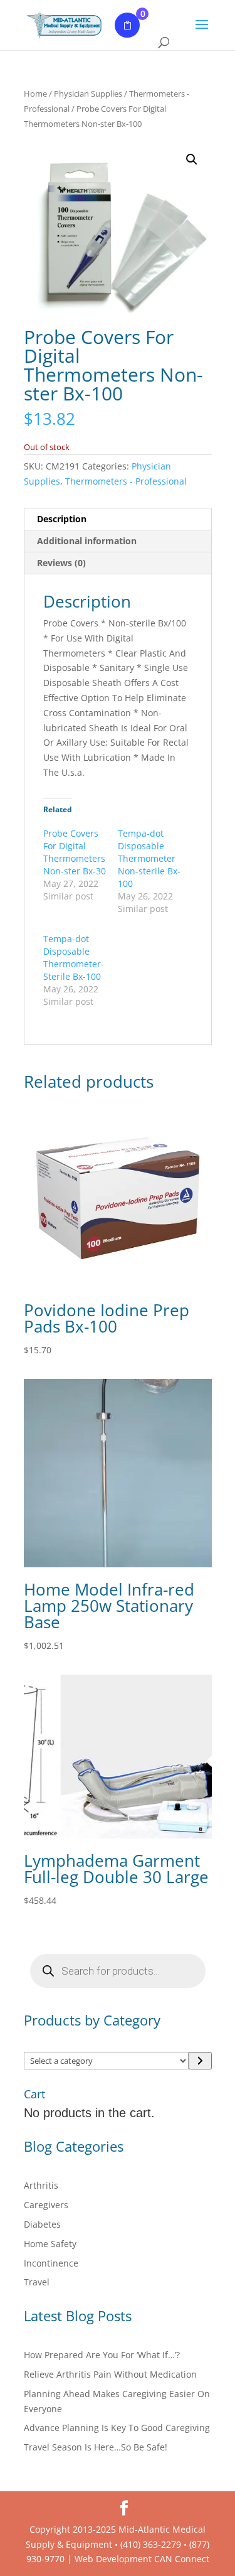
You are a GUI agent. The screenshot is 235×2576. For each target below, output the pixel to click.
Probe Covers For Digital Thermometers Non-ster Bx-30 (75, 852)
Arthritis (41, 2185)
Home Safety (50, 2244)
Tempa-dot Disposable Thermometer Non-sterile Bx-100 (149, 858)
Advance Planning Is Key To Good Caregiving (117, 2428)
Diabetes (42, 2224)
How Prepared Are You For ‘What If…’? (102, 2355)
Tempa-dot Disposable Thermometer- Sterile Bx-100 (74, 958)
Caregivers (46, 2205)
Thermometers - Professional (126, 481)
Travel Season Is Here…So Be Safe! (96, 2447)
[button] (192, 159)
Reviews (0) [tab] (61, 563)
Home (35, 94)
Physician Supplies (88, 94)
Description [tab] (62, 519)
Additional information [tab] (87, 541)
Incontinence (51, 2263)
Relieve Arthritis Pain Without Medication (110, 2374)
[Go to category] (200, 2061)
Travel (37, 2282)
